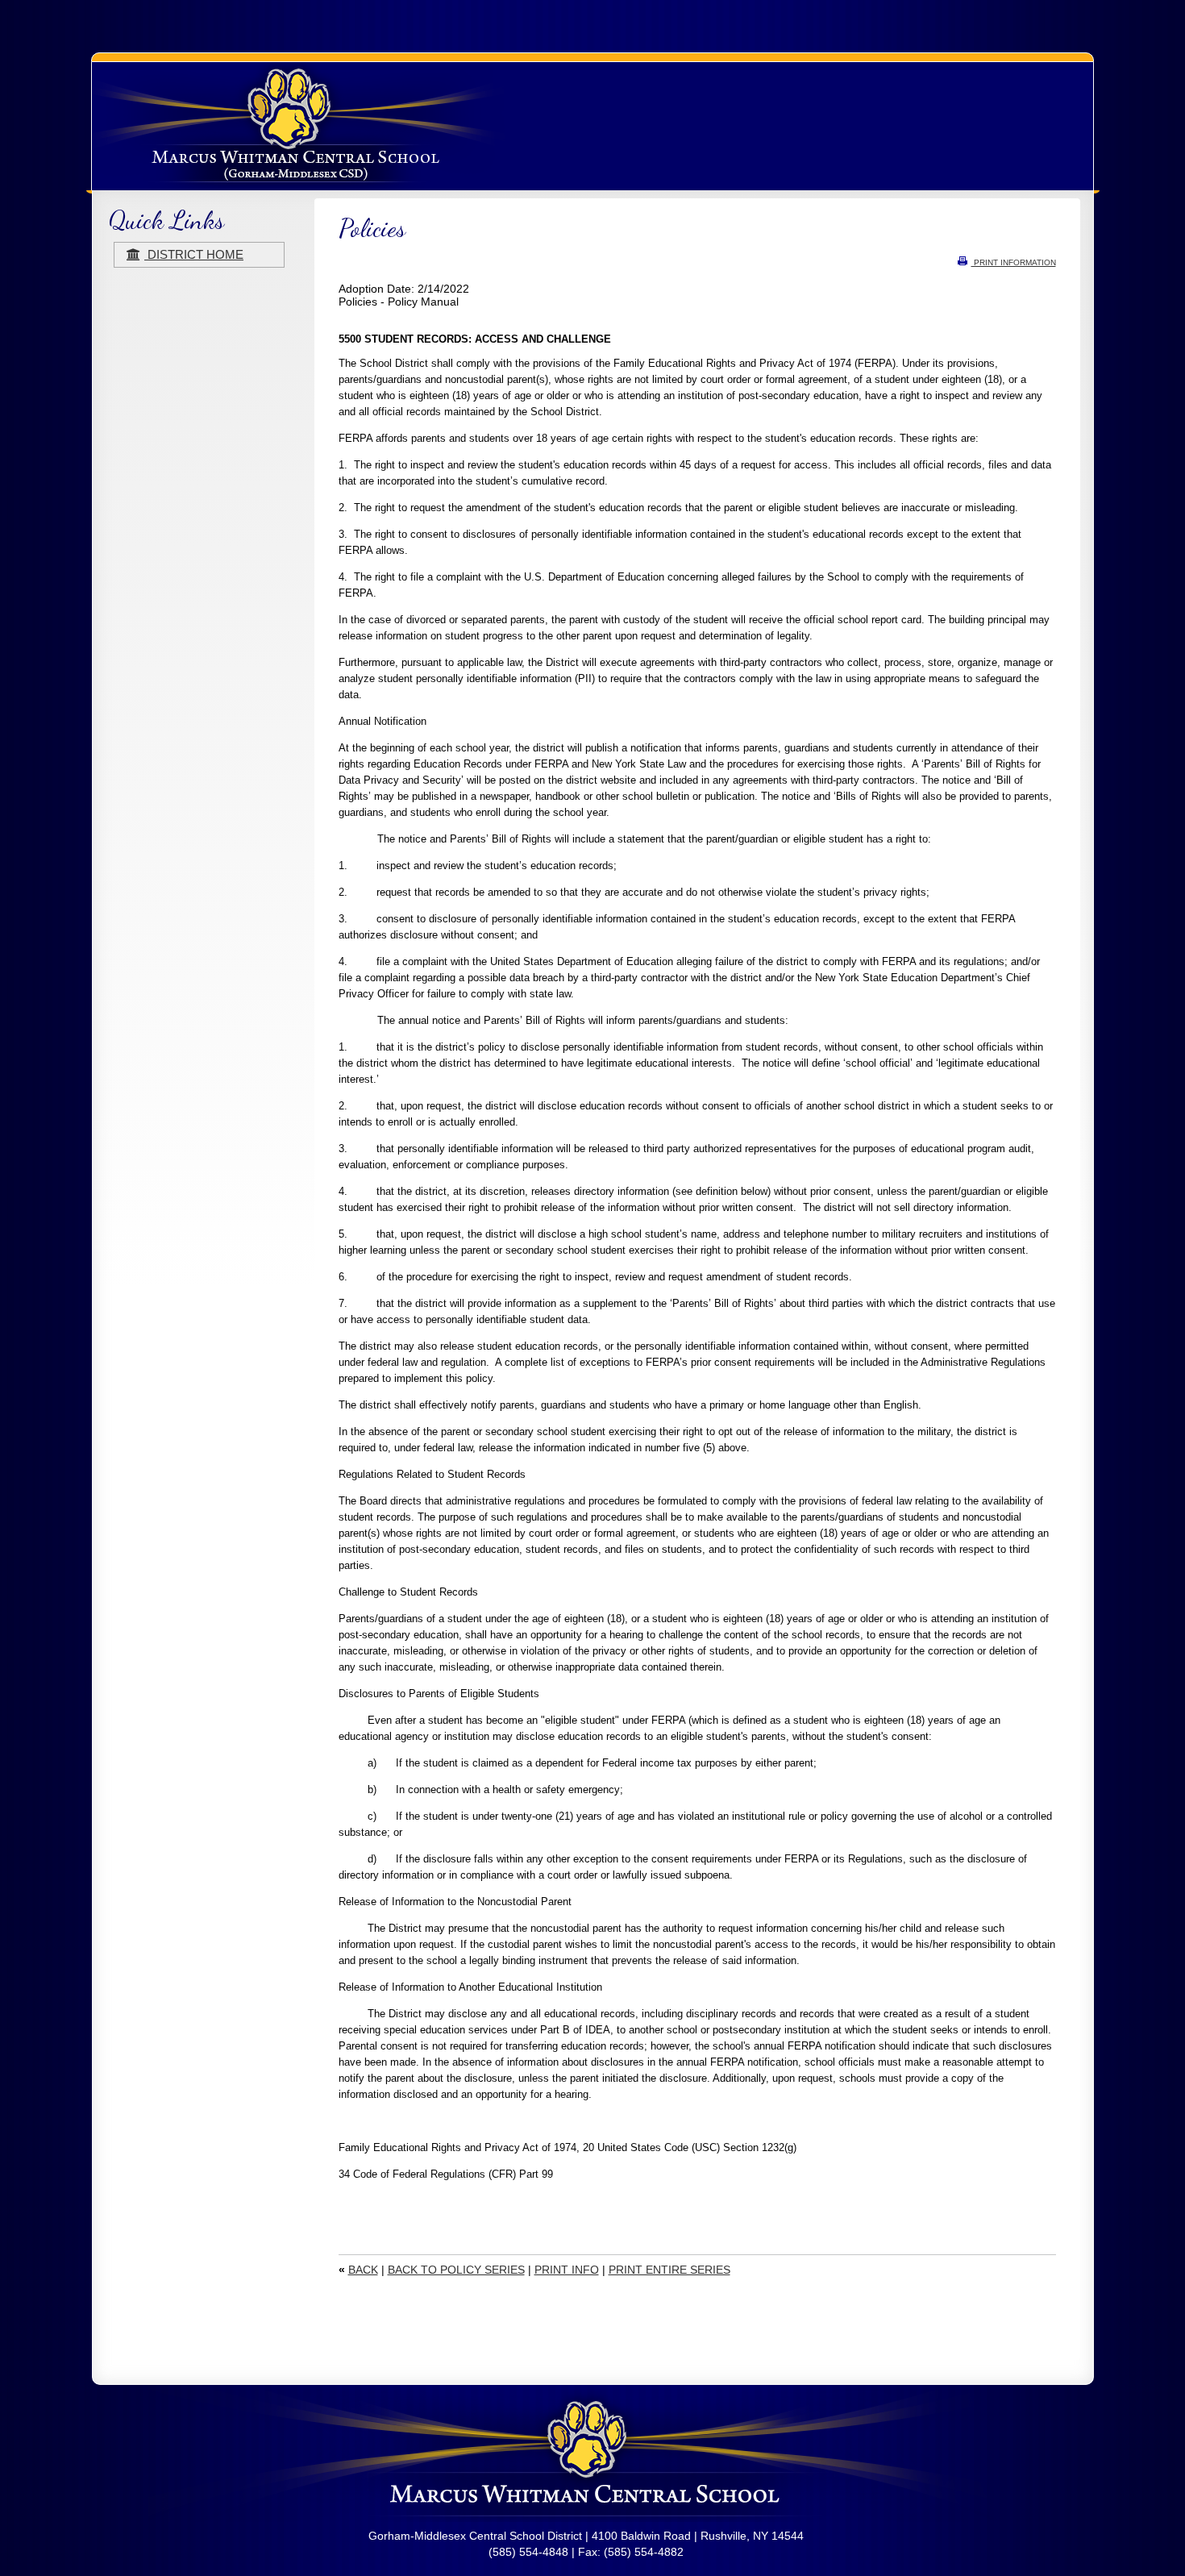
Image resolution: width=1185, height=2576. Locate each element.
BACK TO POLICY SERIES (456, 2270)
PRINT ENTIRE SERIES (669, 2270)
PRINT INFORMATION (1014, 262)
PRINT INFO (567, 2270)
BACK (363, 2270)
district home (194, 254)
